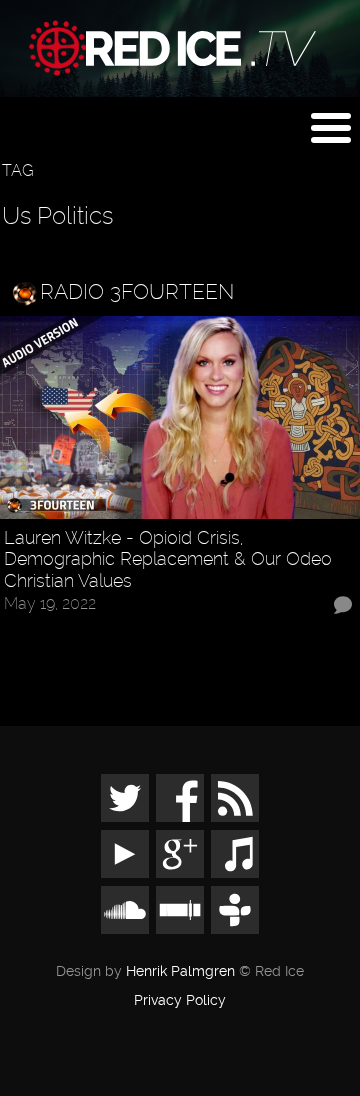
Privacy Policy (180, 1001)
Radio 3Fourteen (137, 291)
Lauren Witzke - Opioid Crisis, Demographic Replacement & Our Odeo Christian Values (168, 559)
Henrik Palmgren (180, 971)
